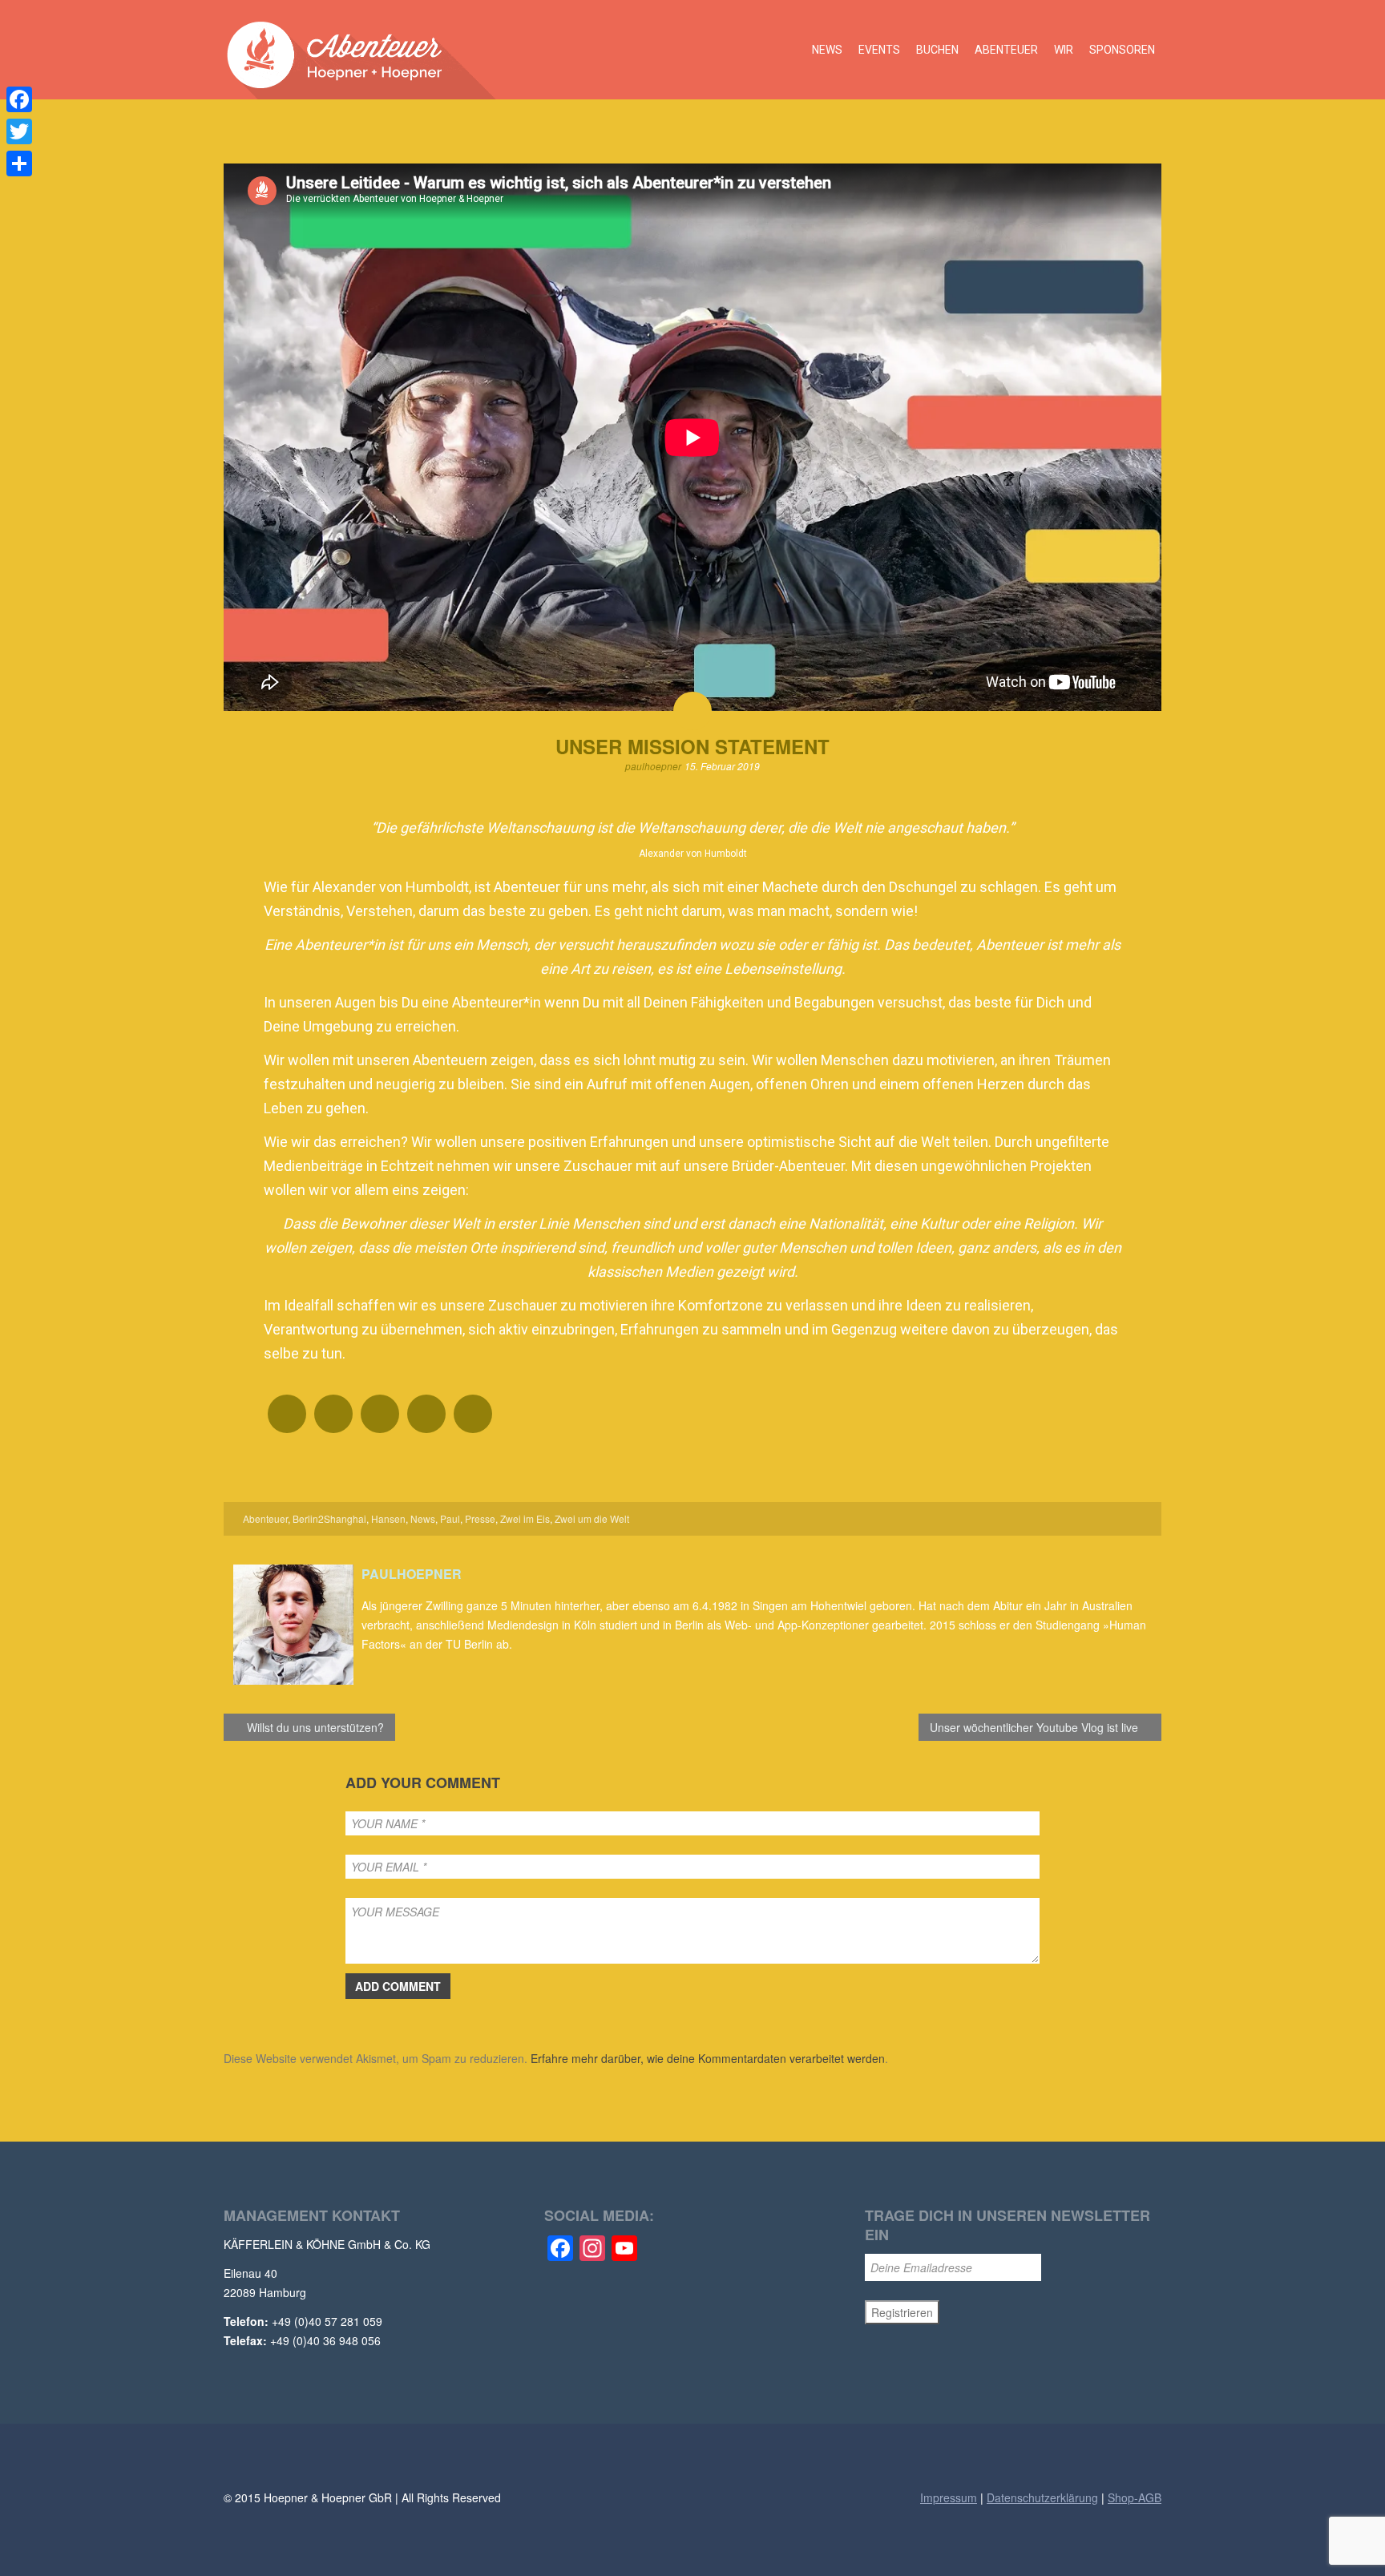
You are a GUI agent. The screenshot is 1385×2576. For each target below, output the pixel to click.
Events (879, 50)
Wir (1064, 50)
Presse (480, 1518)
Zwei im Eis (525, 1518)
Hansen (388, 1518)
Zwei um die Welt (592, 1518)
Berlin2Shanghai (329, 1518)
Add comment (398, 1986)
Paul (450, 1518)
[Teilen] (19, 164)
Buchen (937, 50)
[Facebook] (19, 99)
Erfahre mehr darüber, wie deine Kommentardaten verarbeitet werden (708, 2058)
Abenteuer (1006, 50)
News (827, 50)
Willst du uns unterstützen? (314, 1727)
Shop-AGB (1135, 2497)
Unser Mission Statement (692, 746)
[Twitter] (19, 131)
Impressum (949, 2497)
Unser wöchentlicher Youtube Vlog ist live (1036, 1727)
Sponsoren (1122, 50)
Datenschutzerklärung (1042, 2497)
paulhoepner (653, 766)
